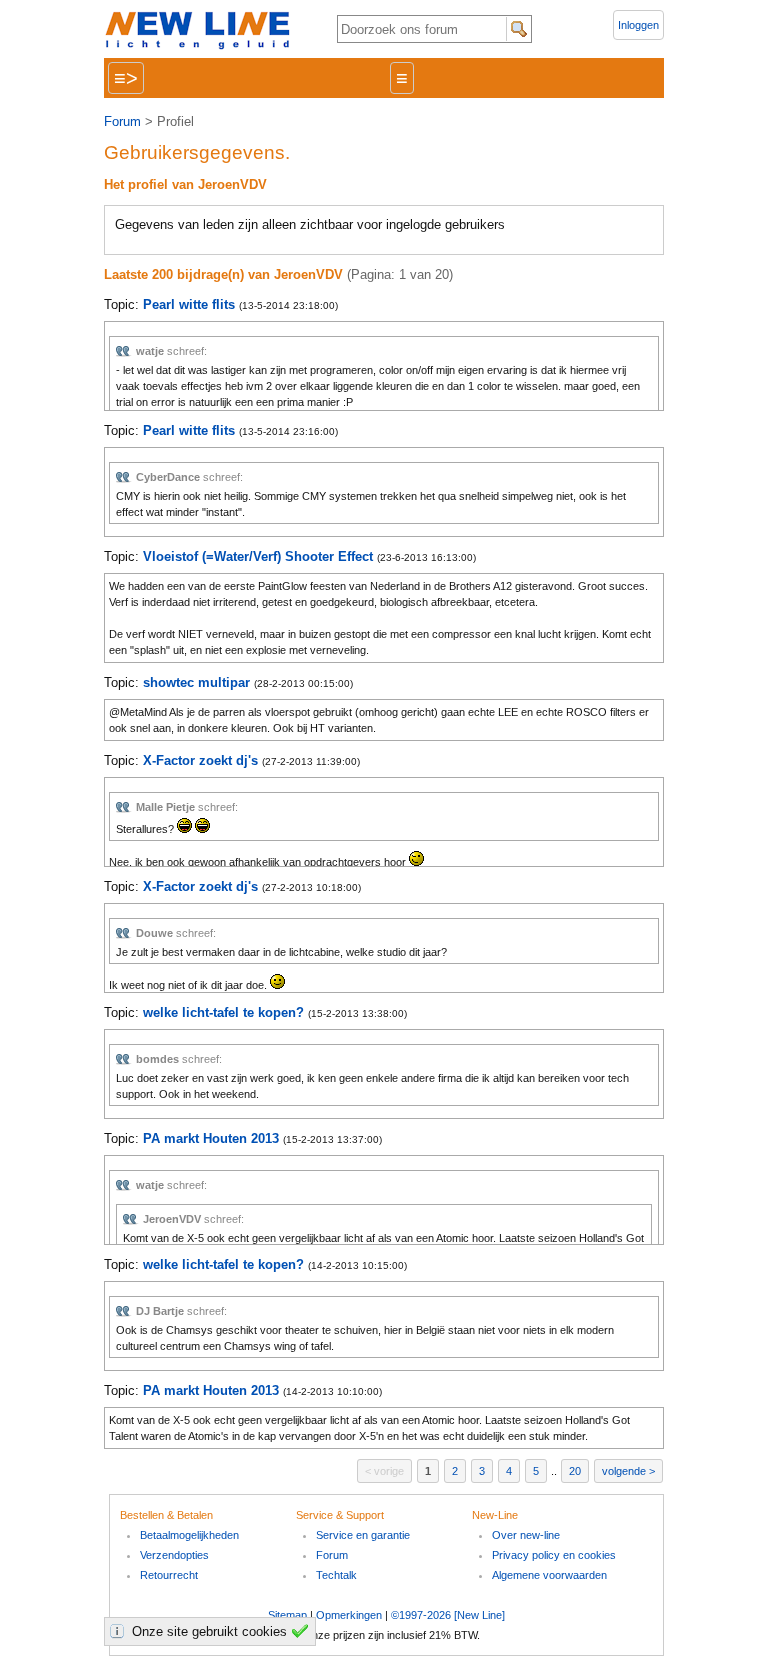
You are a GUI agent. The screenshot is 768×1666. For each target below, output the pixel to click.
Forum (122, 121)
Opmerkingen (349, 1615)
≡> (126, 78)
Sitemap (287, 1615)
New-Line (204, 31)
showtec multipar (196, 682)
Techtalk (336, 1575)
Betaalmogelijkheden (189, 1535)
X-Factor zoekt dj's (200, 760)
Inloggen (638, 25)
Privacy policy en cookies (554, 1555)
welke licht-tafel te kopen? (223, 1012)
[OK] (303, 1631)
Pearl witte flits (189, 304)
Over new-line (526, 1535)
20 (575, 1471)
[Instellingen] (120, 1631)
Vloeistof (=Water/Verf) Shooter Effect (258, 556)
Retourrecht (169, 1575)
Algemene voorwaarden (549, 1575)
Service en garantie (363, 1535)
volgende (624, 1471)
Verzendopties (174, 1555)
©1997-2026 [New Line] (448, 1615)
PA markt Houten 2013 (211, 1138)
